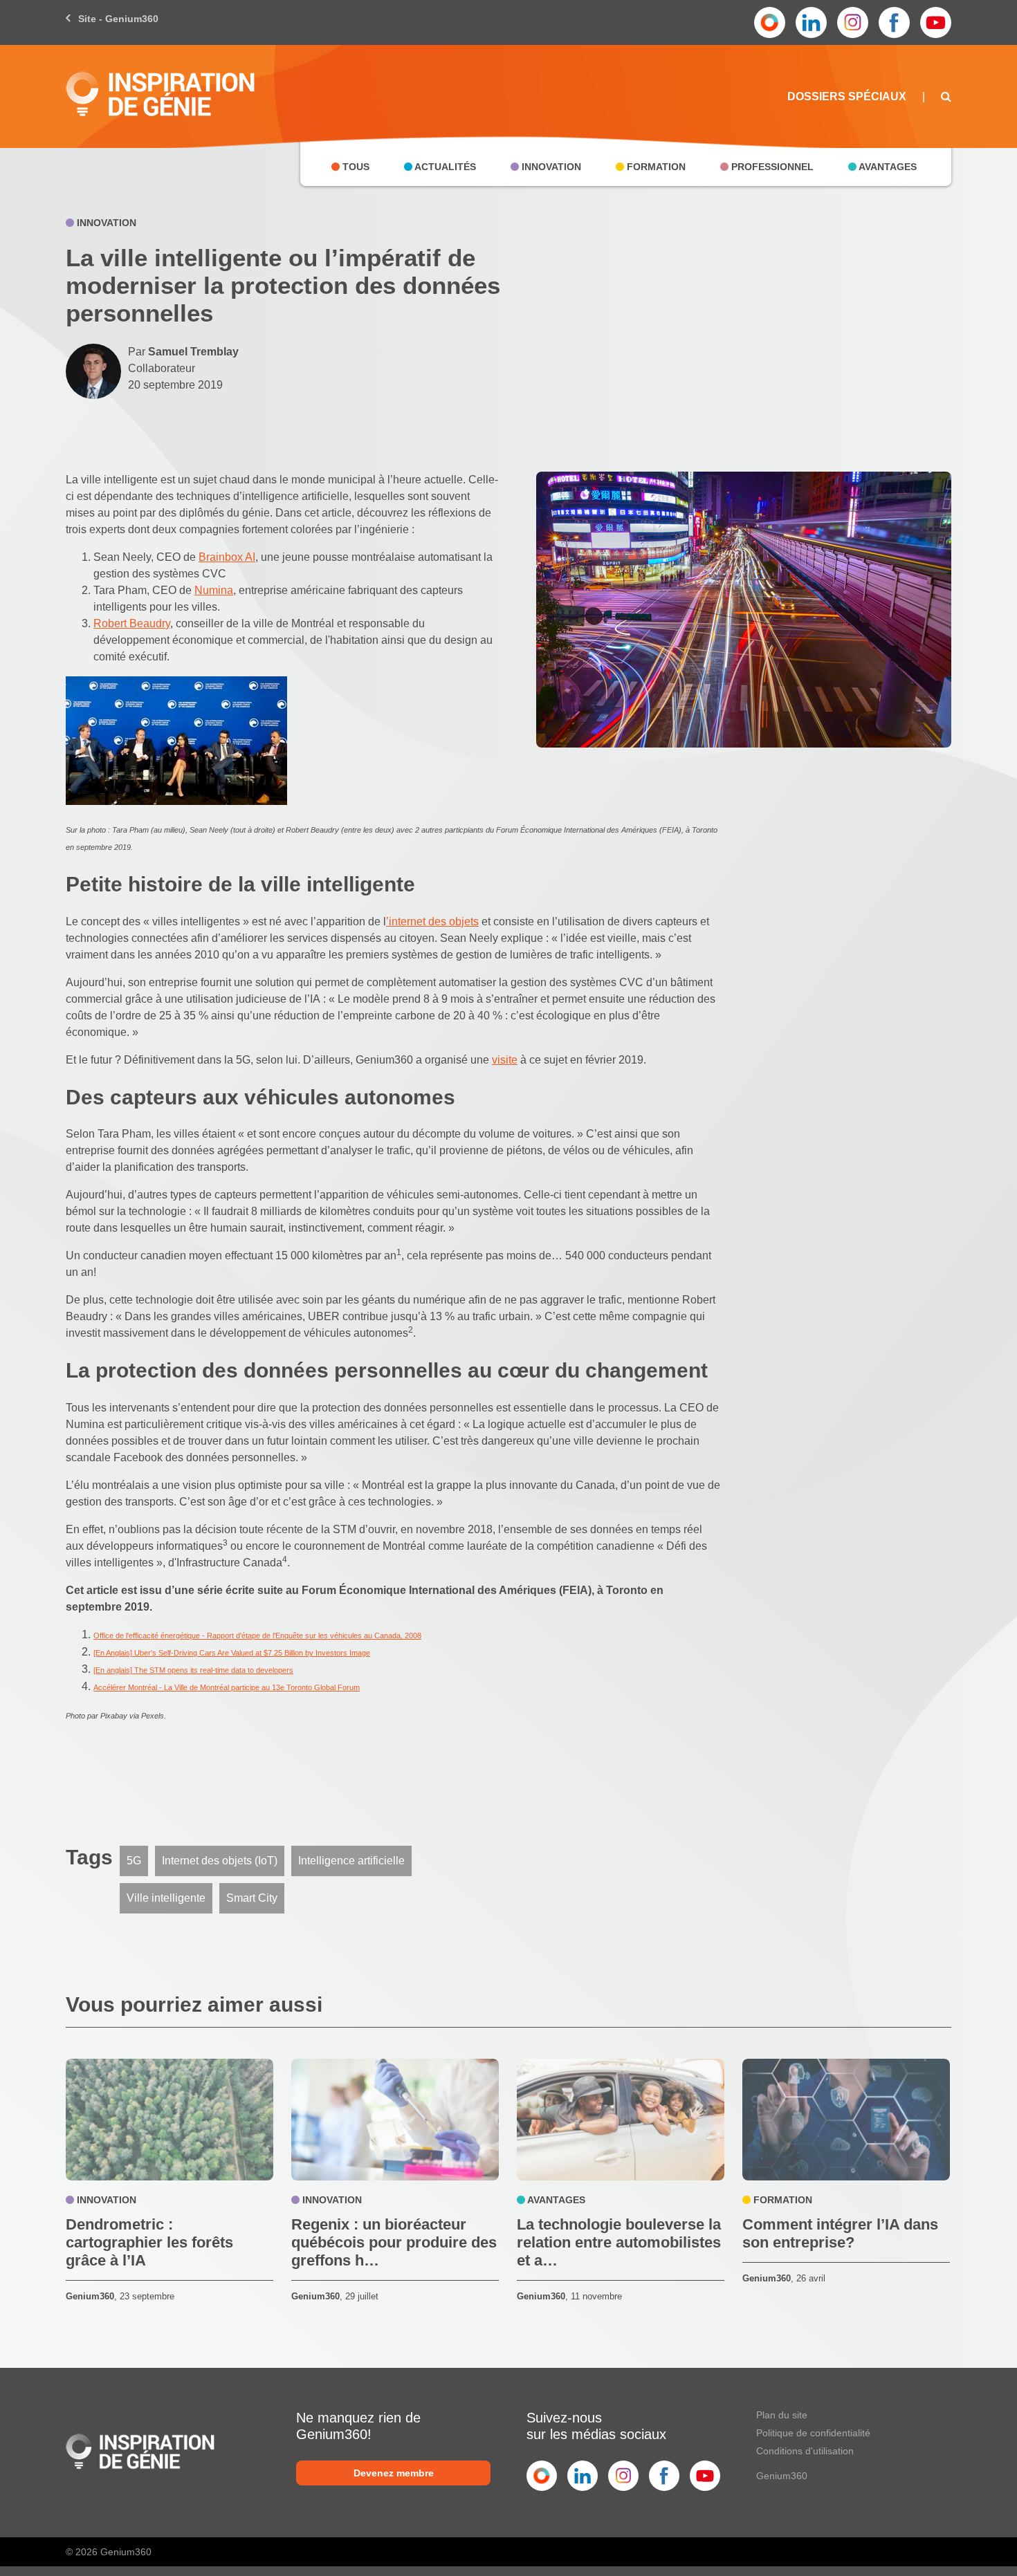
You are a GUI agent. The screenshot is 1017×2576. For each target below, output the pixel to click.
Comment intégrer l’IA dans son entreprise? (840, 2233)
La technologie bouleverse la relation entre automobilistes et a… (619, 2242)
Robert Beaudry (132, 623)
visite (505, 1060)
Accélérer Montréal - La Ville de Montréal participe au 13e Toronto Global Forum (227, 1687)
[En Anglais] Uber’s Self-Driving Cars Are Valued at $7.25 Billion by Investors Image (232, 1653)
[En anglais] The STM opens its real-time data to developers (193, 1670)
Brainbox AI (227, 557)
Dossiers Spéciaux (847, 96)
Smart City (252, 1898)
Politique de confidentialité (813, 2433)
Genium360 (782, 2476)
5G (134, 1861)
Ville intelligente (166, 1898)
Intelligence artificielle (351, 1861)
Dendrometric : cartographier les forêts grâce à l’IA (149, 2242)
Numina (214, 590)
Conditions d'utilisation (805, 2451)
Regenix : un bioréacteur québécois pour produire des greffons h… (394, 2242)
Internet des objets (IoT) (220, 1861)
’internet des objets (432, 921)
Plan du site (782, 2415)
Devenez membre (394, 2473)
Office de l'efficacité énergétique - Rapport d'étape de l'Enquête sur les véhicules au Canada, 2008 (257, 1636)
